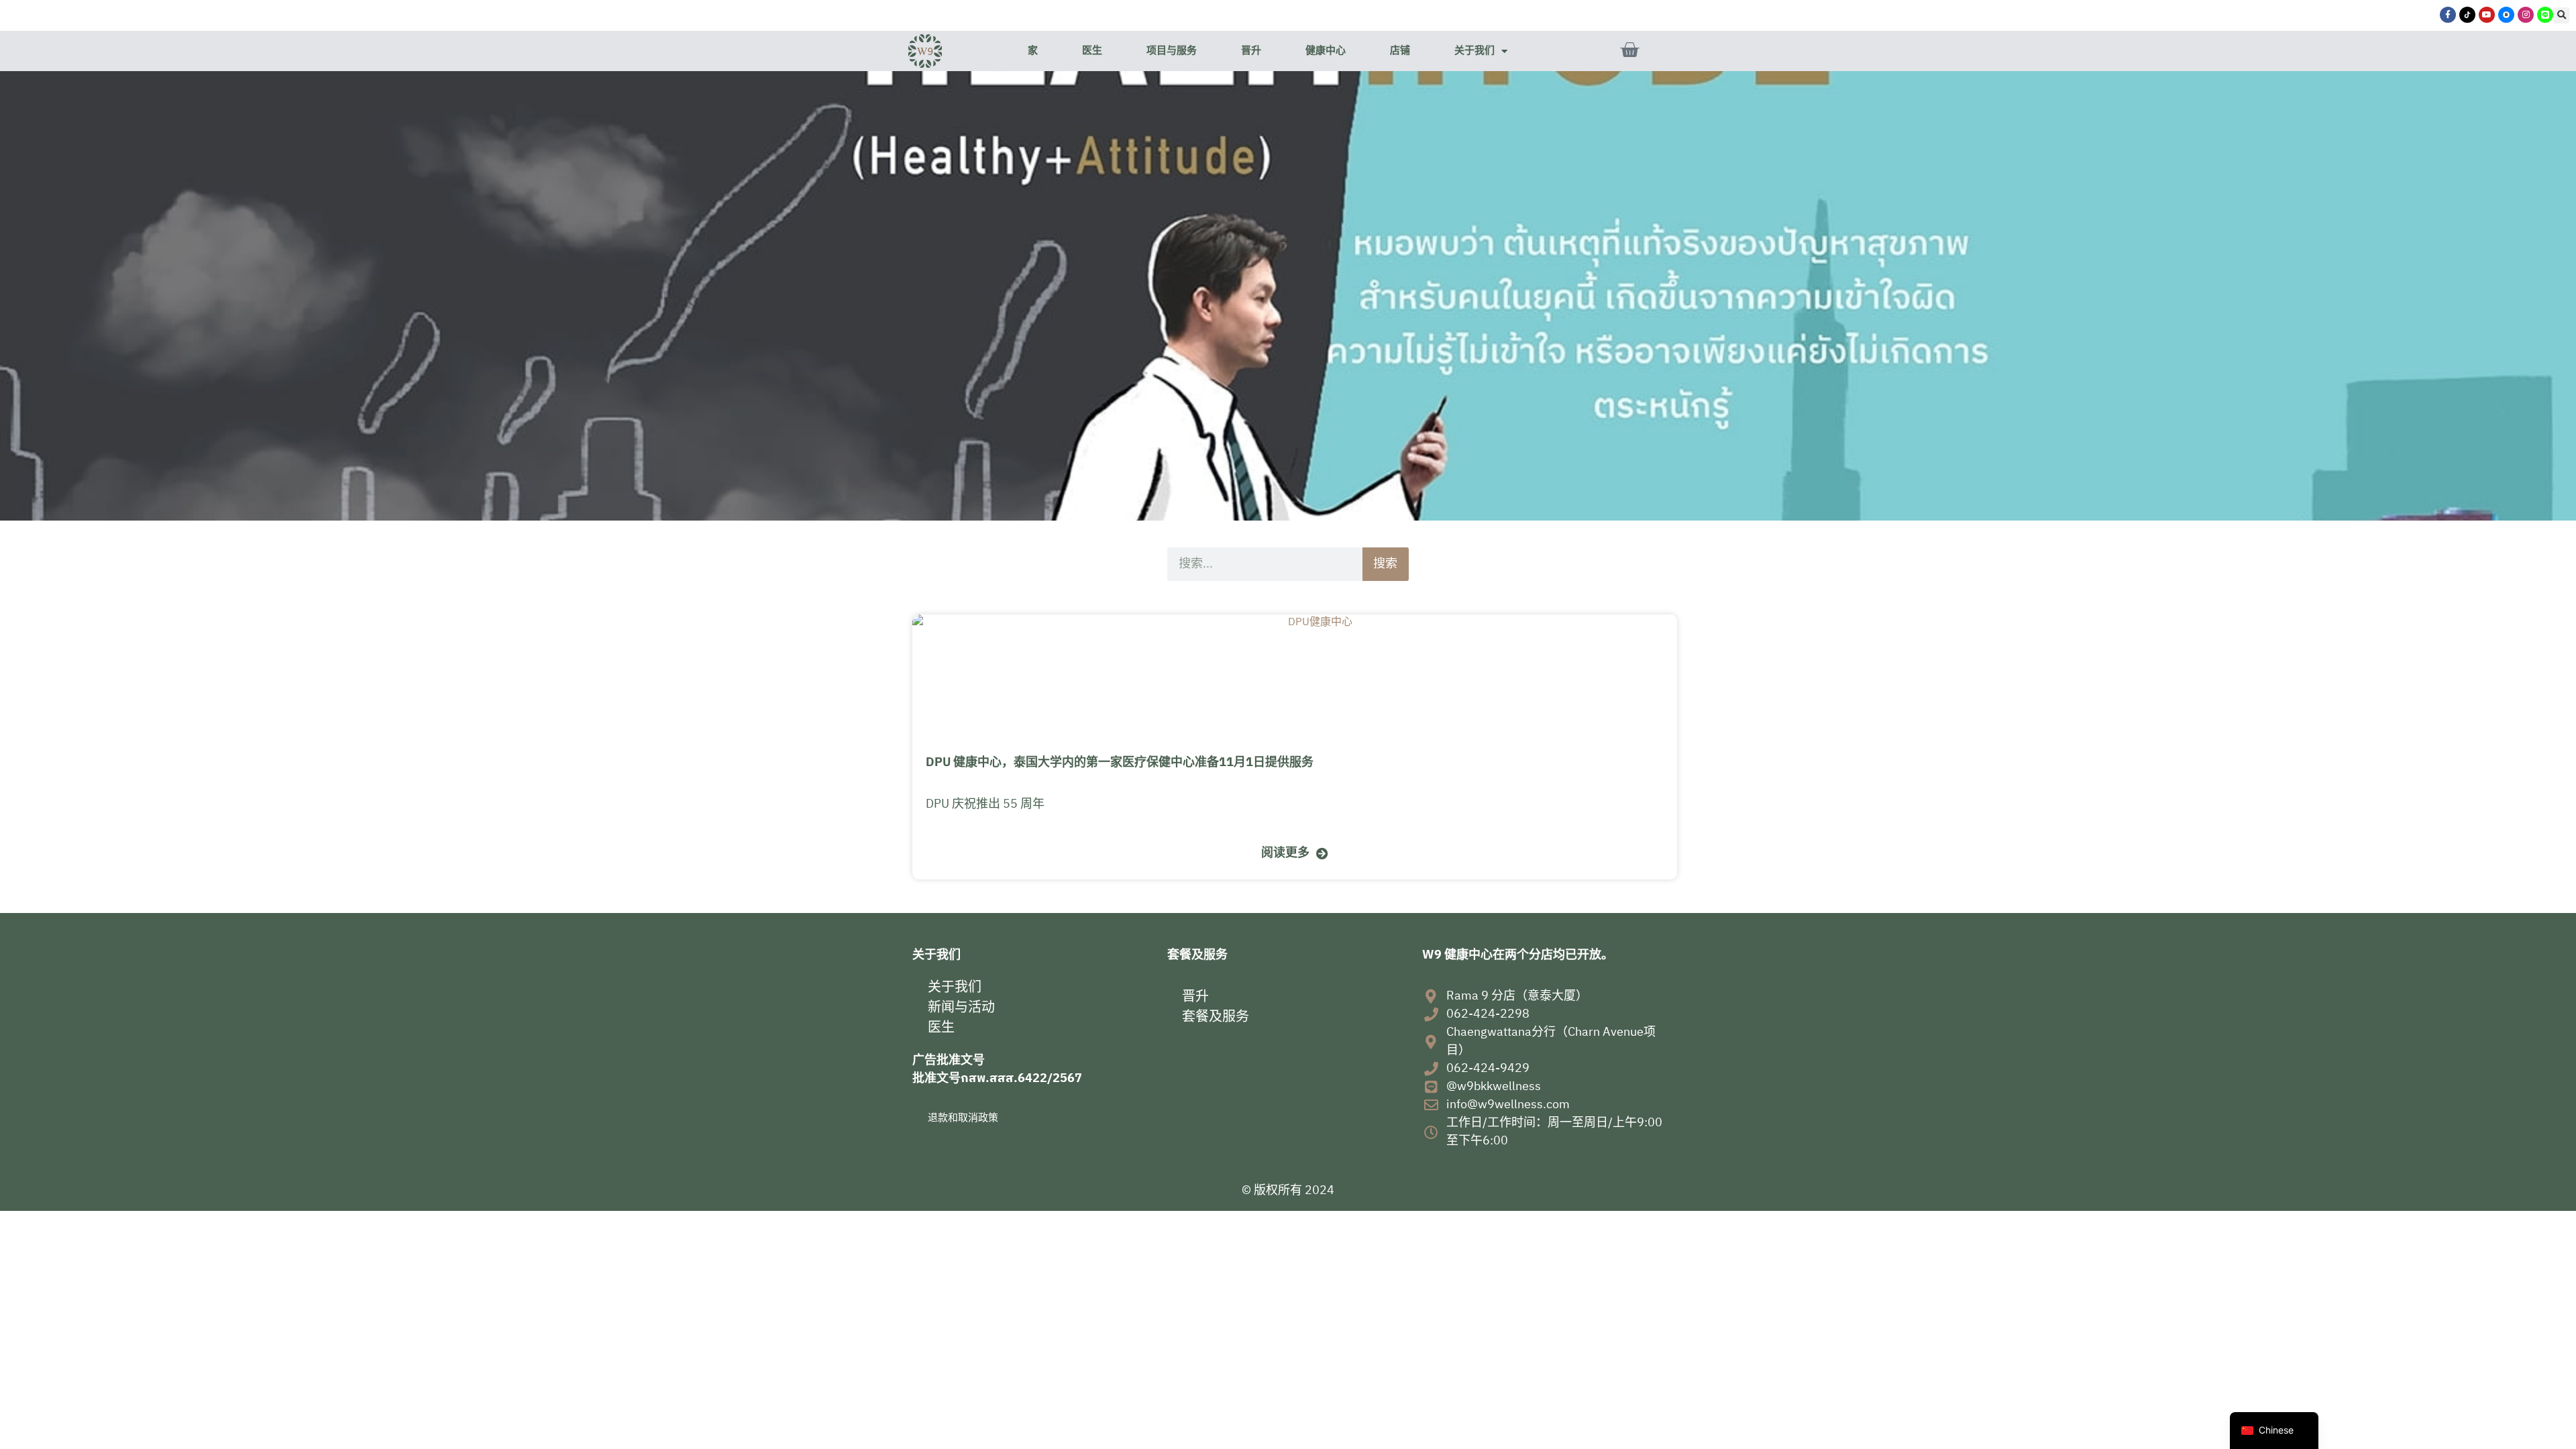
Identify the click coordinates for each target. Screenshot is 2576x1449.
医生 (1092, 51)
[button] (2561, 15)
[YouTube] (2487, 15)
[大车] (1629, 50)
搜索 (1385, 564)
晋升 (1251, 51)
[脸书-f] (2448, 15)
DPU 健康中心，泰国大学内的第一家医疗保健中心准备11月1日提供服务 (1120, 763)
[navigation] (2274, 1431)
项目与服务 (1172, 51)
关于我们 (1474, 51)
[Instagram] (2526, 15)
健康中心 (1326, 51)
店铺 (1400, 51)
